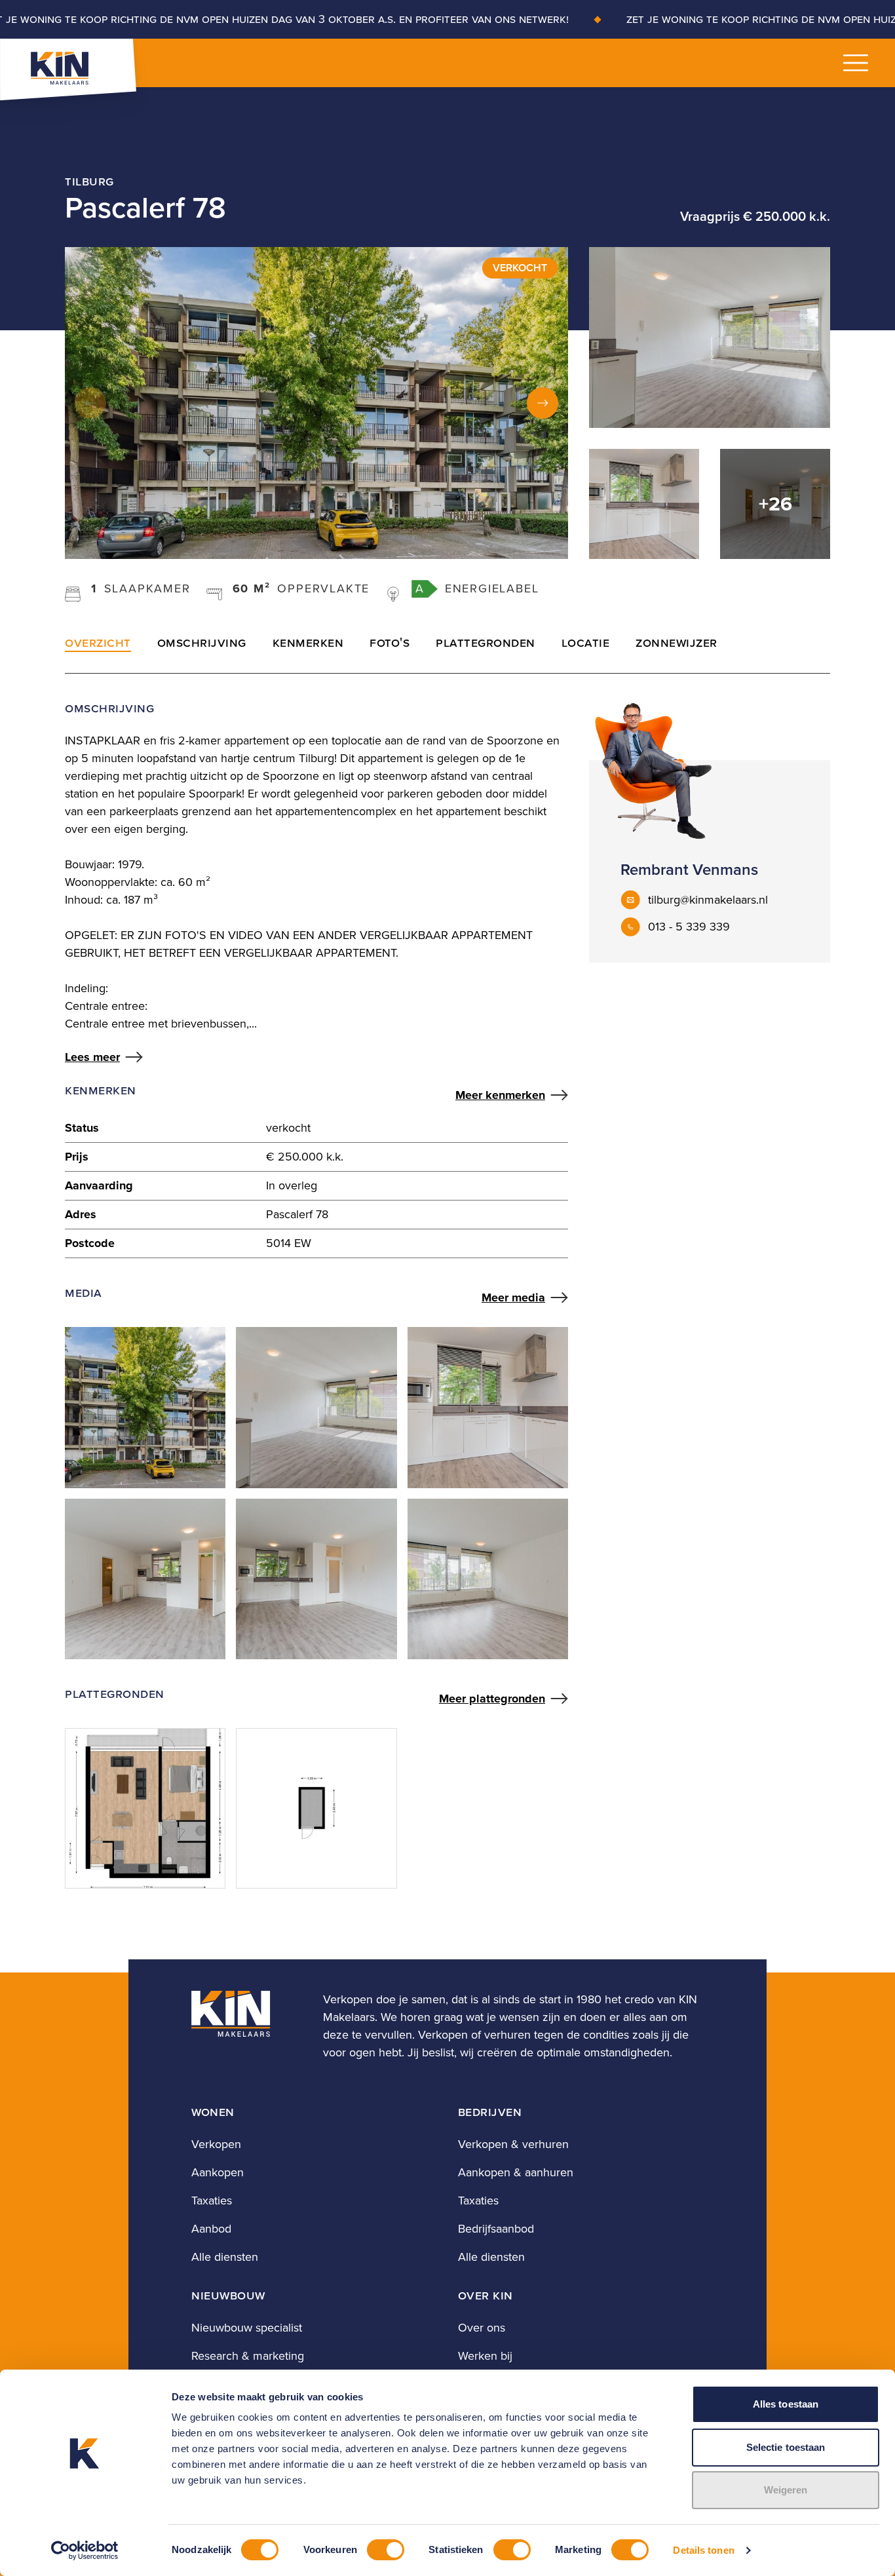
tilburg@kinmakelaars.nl (708, 900)
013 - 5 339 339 (689, 927)
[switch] (386, 2550)
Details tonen (703, 2550)
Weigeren (786, 2490)
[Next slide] (543, 403)
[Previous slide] (90, 403)
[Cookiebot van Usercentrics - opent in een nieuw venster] (85, 2550)
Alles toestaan (786, 2404)
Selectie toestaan (786, 2447)
